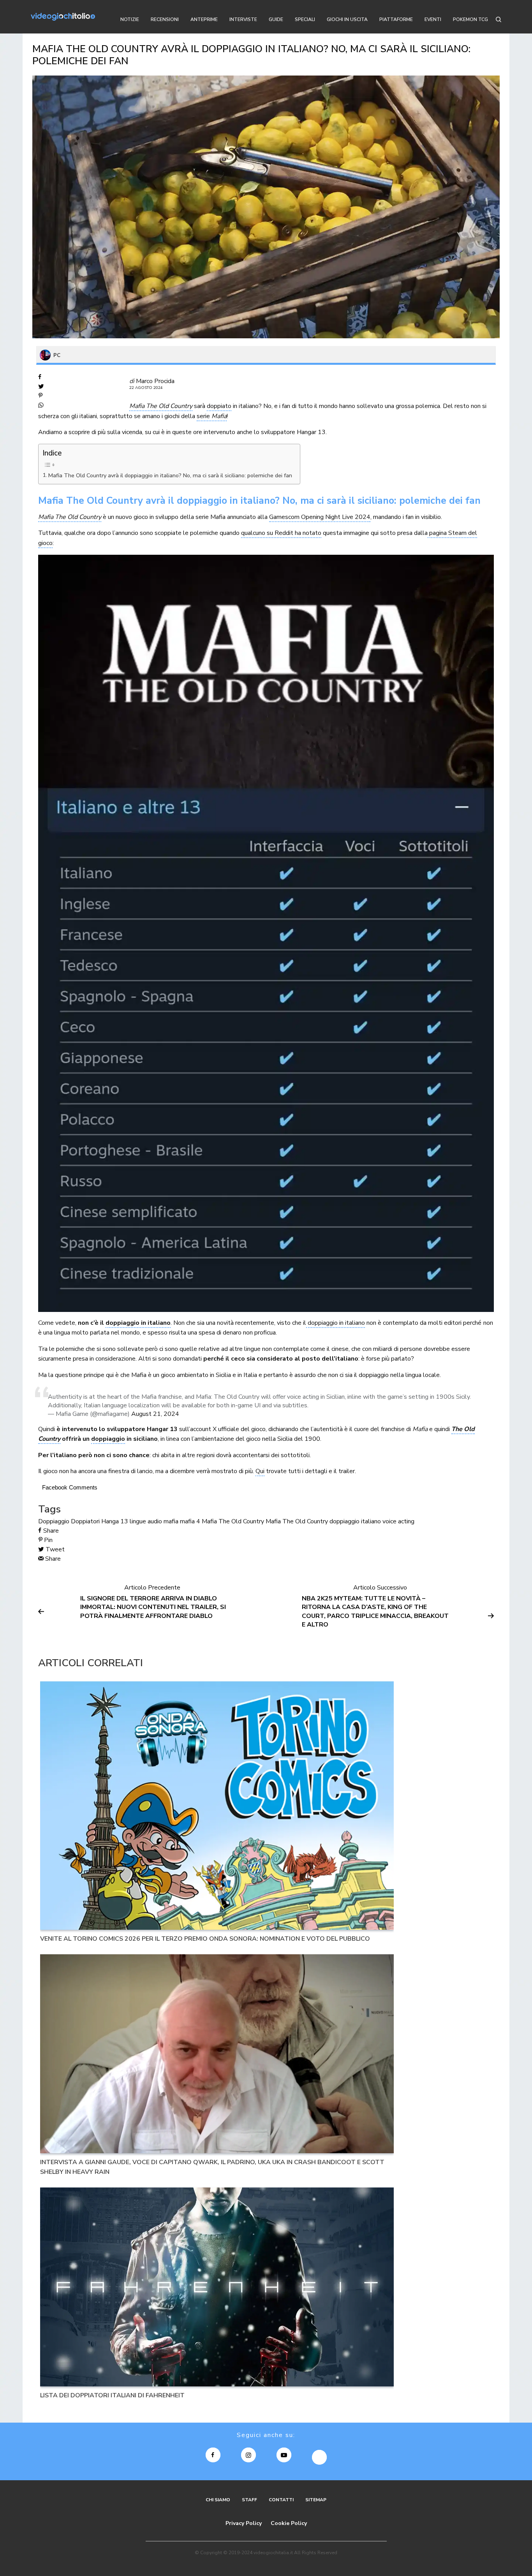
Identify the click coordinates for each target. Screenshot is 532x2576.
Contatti (281, 2500)
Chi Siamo (218, 2500)
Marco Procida (155, 381)
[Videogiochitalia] (63, 17)
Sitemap (316, 2500)
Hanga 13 (115, 1521)
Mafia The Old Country (70, 517)
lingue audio (146, 1521)
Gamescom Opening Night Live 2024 (320, 517)
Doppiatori (85, 1521)
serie (212, 416)
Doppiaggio (54, 1521)
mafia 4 (190, 1521)
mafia (171, 1521)
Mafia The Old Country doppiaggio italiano (323, 1521)
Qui (260, 1471)
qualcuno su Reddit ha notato (281, 533)
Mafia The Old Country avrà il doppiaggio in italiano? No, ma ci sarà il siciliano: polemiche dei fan (170, 475)
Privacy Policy (244, 2523)
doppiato (219, 406)
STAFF (249, 2500)
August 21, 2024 (155, 1414)
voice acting (398, 1521)
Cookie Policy (289, 2523)
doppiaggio (108, 1439)
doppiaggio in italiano (138, 1323)
